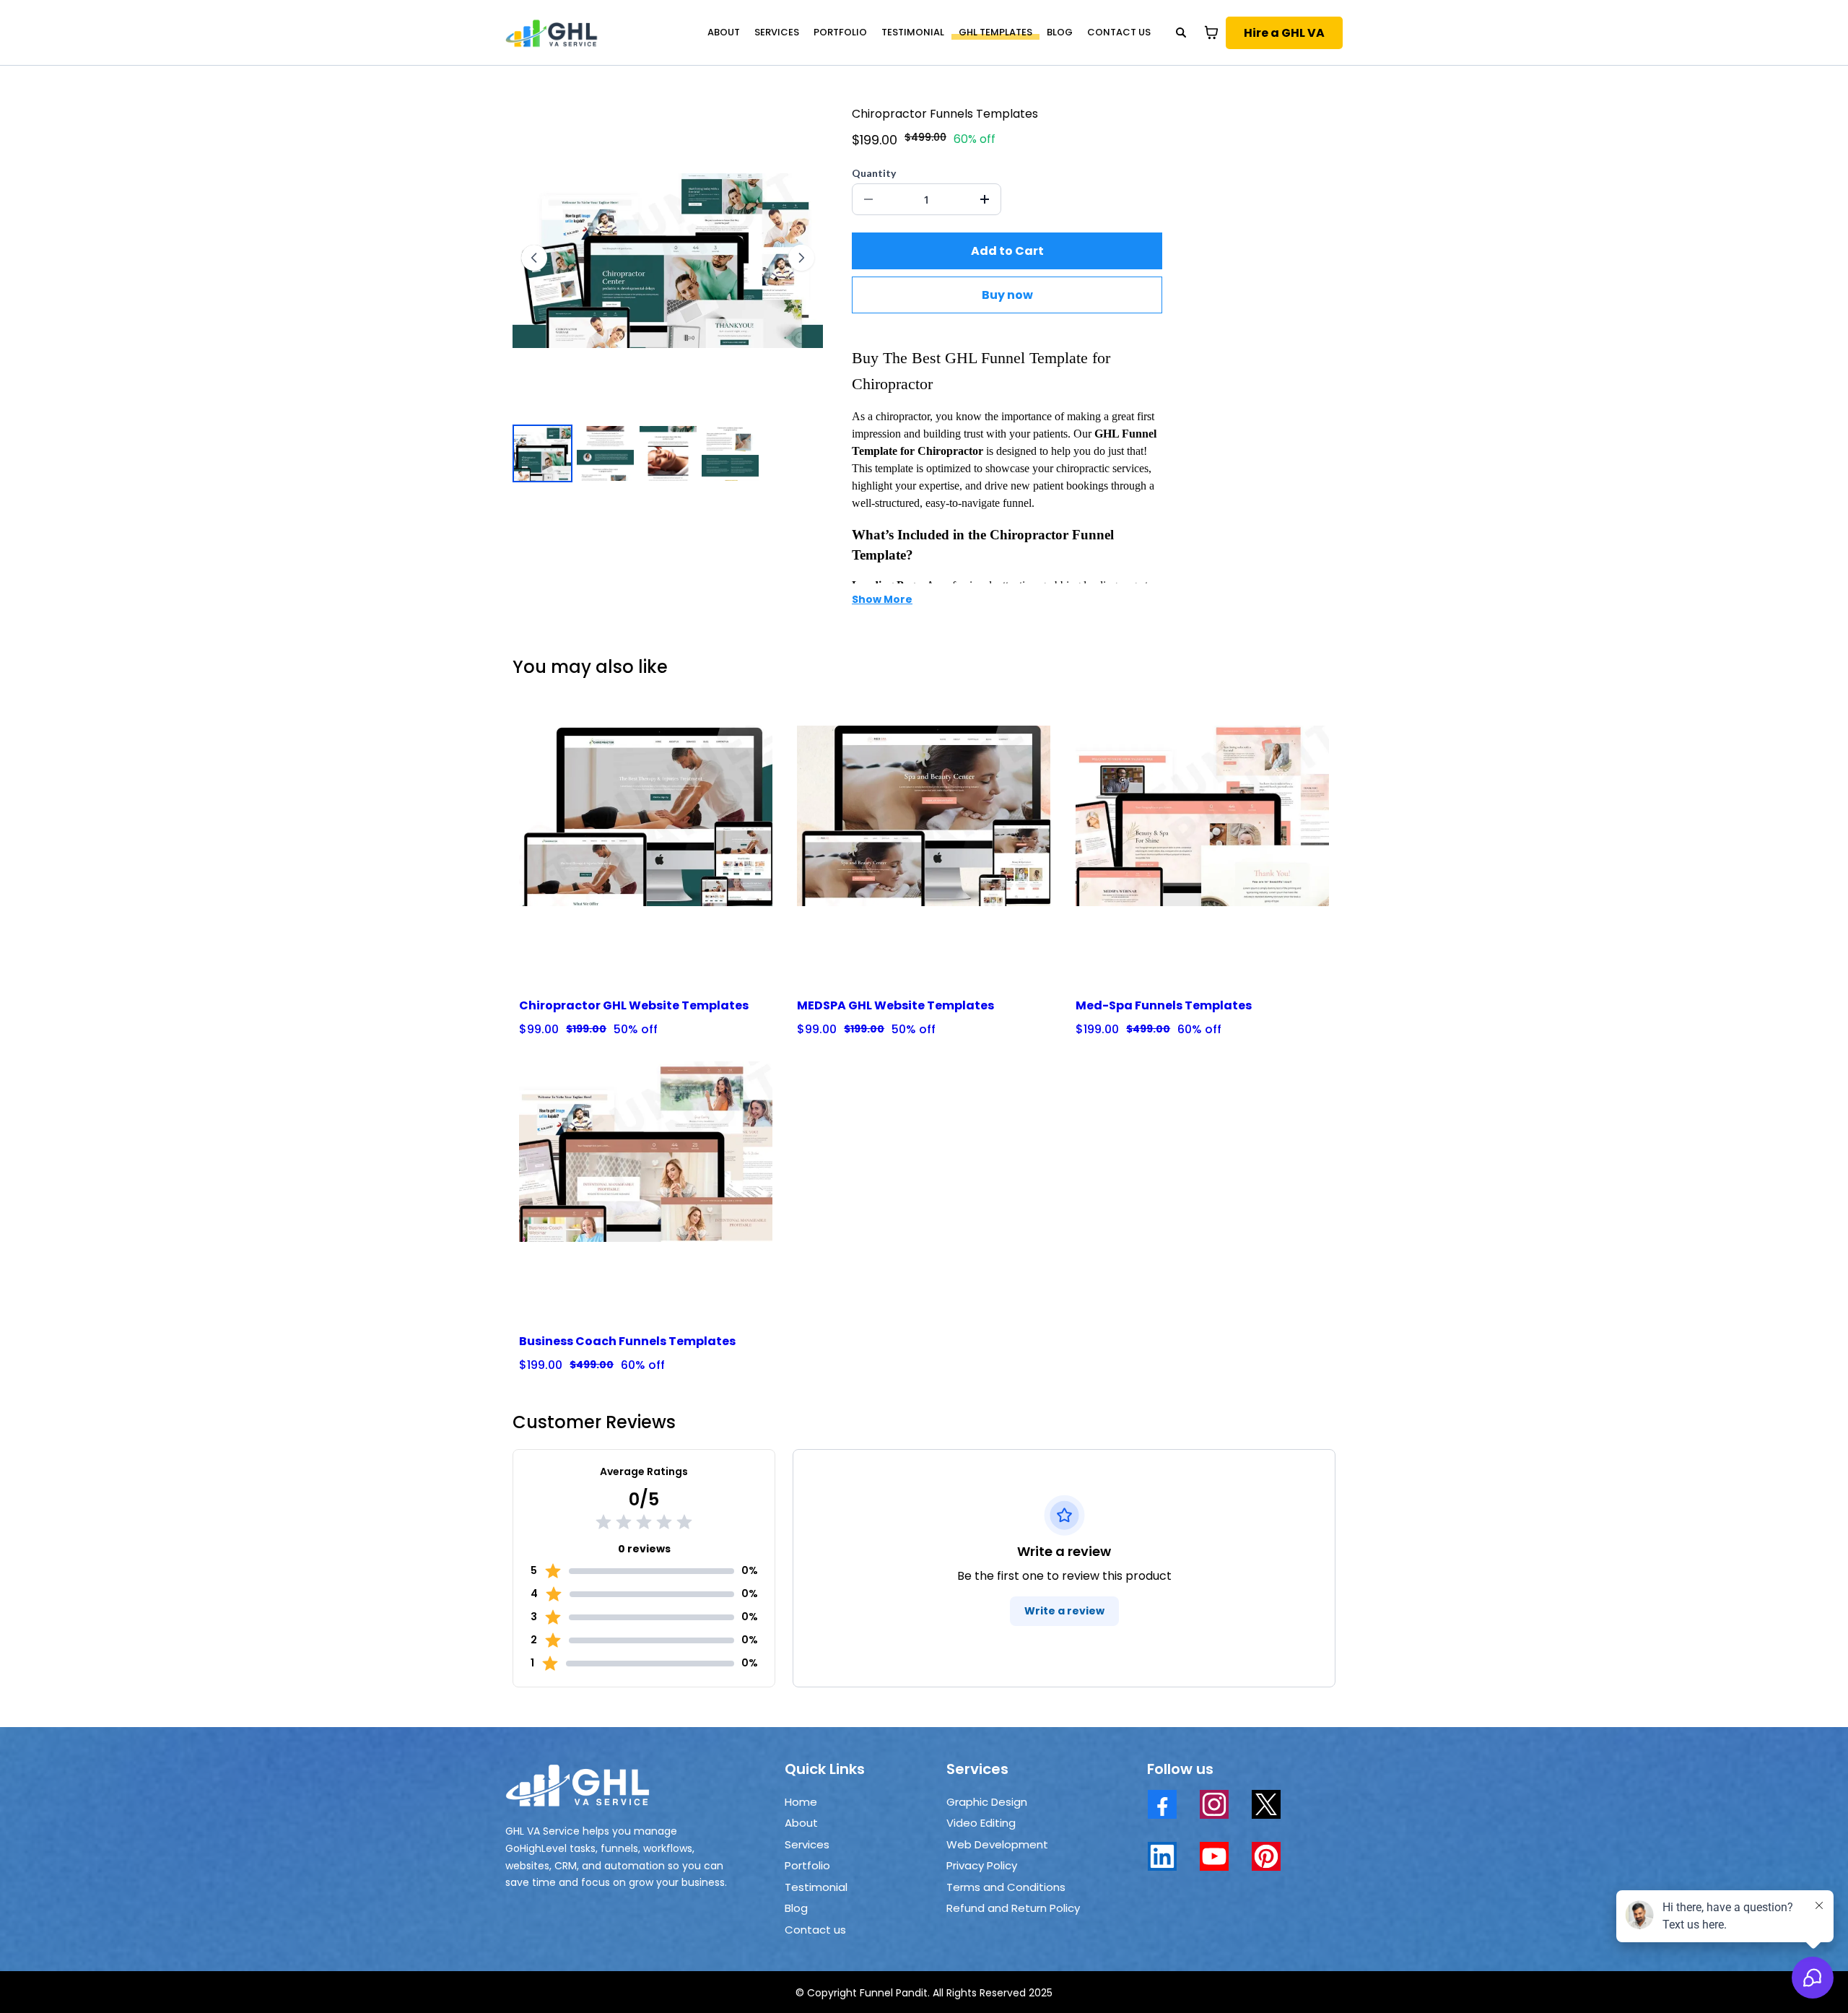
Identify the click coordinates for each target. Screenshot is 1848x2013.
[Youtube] (1214, 1856)
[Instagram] (1214, 1804)
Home (801, 1802)
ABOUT (724, 32)
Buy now (1007, 295)
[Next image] (801, 258)
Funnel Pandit (894, 1993)
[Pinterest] (1266, 1856)
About (801, 1823)
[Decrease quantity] (868, 199)
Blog (796, 1908)
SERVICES (777, 32)
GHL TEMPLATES (995, 32)
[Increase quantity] (985, 199)
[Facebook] (1162, 1804)
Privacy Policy (982, 1865)
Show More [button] (882, 599)
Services (807, 1844)
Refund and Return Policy (1013, 1908)
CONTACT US (1119, 32)
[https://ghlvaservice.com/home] (552, 32)
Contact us (815, 1930)
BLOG (1060, 32)
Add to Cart (1007, 251)
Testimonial (816, 1887)
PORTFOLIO (840, 32)
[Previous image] (534, 258)
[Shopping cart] (1211, 32)
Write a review (1064, 1611)
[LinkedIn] (1162, 1856)
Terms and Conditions (1006, 1887)
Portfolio (807, 1865)
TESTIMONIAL (913, 32)
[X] (1266, 1804)
